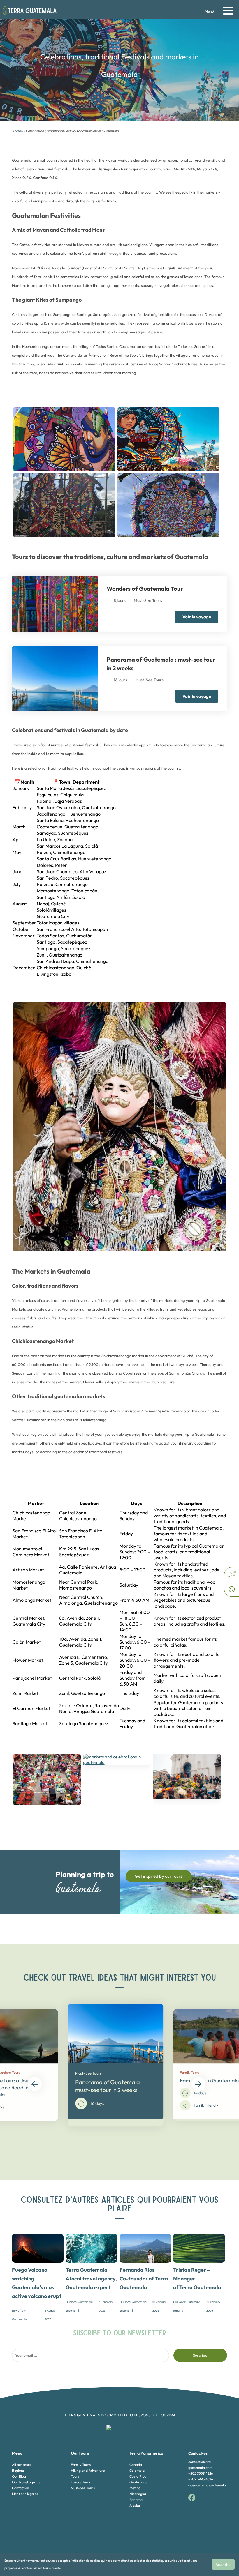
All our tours (21, 2465)
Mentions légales (25, 2494)
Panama (136, 2500)
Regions (18, 2470)
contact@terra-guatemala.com (200, 2465)
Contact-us (21, 2488)
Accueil (17, 131)
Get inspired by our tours (158, 1876)
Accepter (223, 2564)
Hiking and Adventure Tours (88, 2473)
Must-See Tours (83, 2488)
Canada (136, 2465)
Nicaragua (138, 2494)
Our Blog (19, 2476)
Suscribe (200, 2355)
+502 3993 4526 (201, 2473)
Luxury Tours (81, 2482)
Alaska (135, 2505)
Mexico (135, 2488)
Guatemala (138, 2482)
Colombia (137, 2470)
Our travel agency (26, 2482)
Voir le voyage (197, 617)
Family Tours (81, 2465)
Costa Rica (138, 2476)
